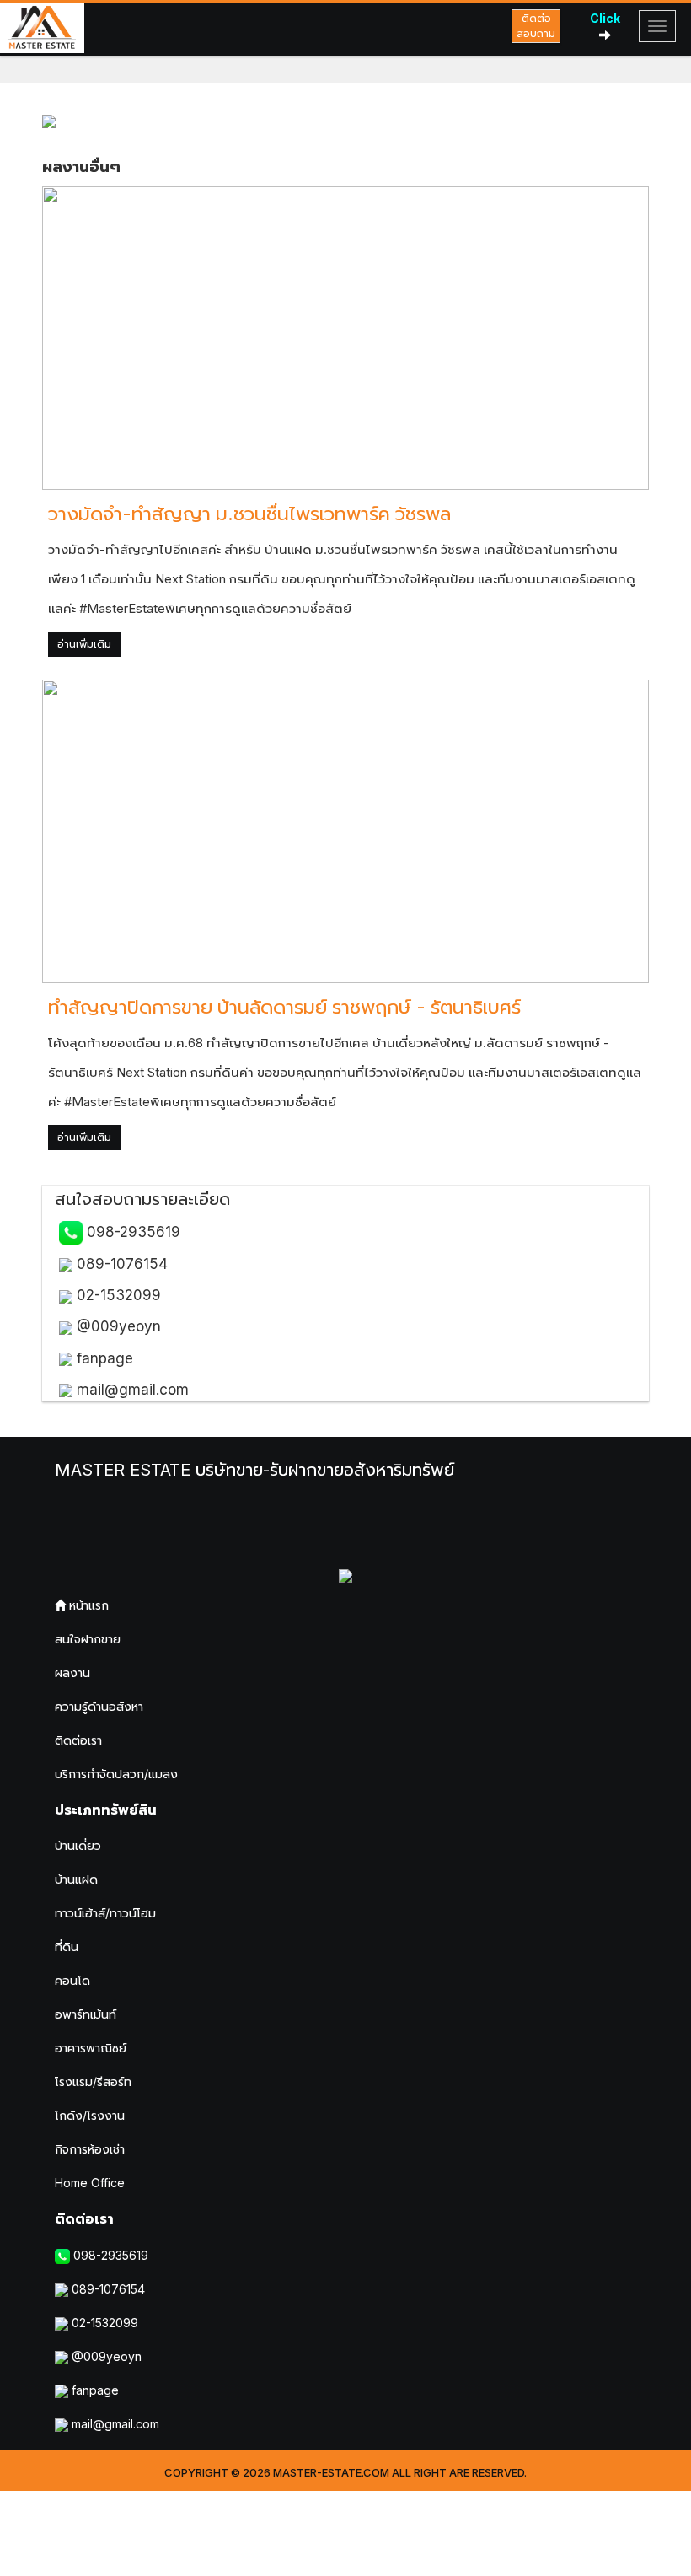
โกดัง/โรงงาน (90, 2115)
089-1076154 (120, 1264)
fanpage (103, 1358)
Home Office (90, 2183)
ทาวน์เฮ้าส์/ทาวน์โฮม (105, 1913)
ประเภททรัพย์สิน (106, 1810)
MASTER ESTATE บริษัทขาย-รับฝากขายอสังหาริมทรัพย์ (254, 1470)
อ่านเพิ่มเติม (84, 644)
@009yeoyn (117, 1326)
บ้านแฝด (76, 1879)
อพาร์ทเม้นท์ (86, 2014)
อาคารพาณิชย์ (91, 2048)
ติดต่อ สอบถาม (536, 26)
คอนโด (72, 1980)
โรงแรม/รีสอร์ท (93, 2081)
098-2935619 (131, 1232)
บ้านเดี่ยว (78, 1845)
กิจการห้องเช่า (90, 2149)
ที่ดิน (67, 1947)
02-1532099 (117, 1295)
